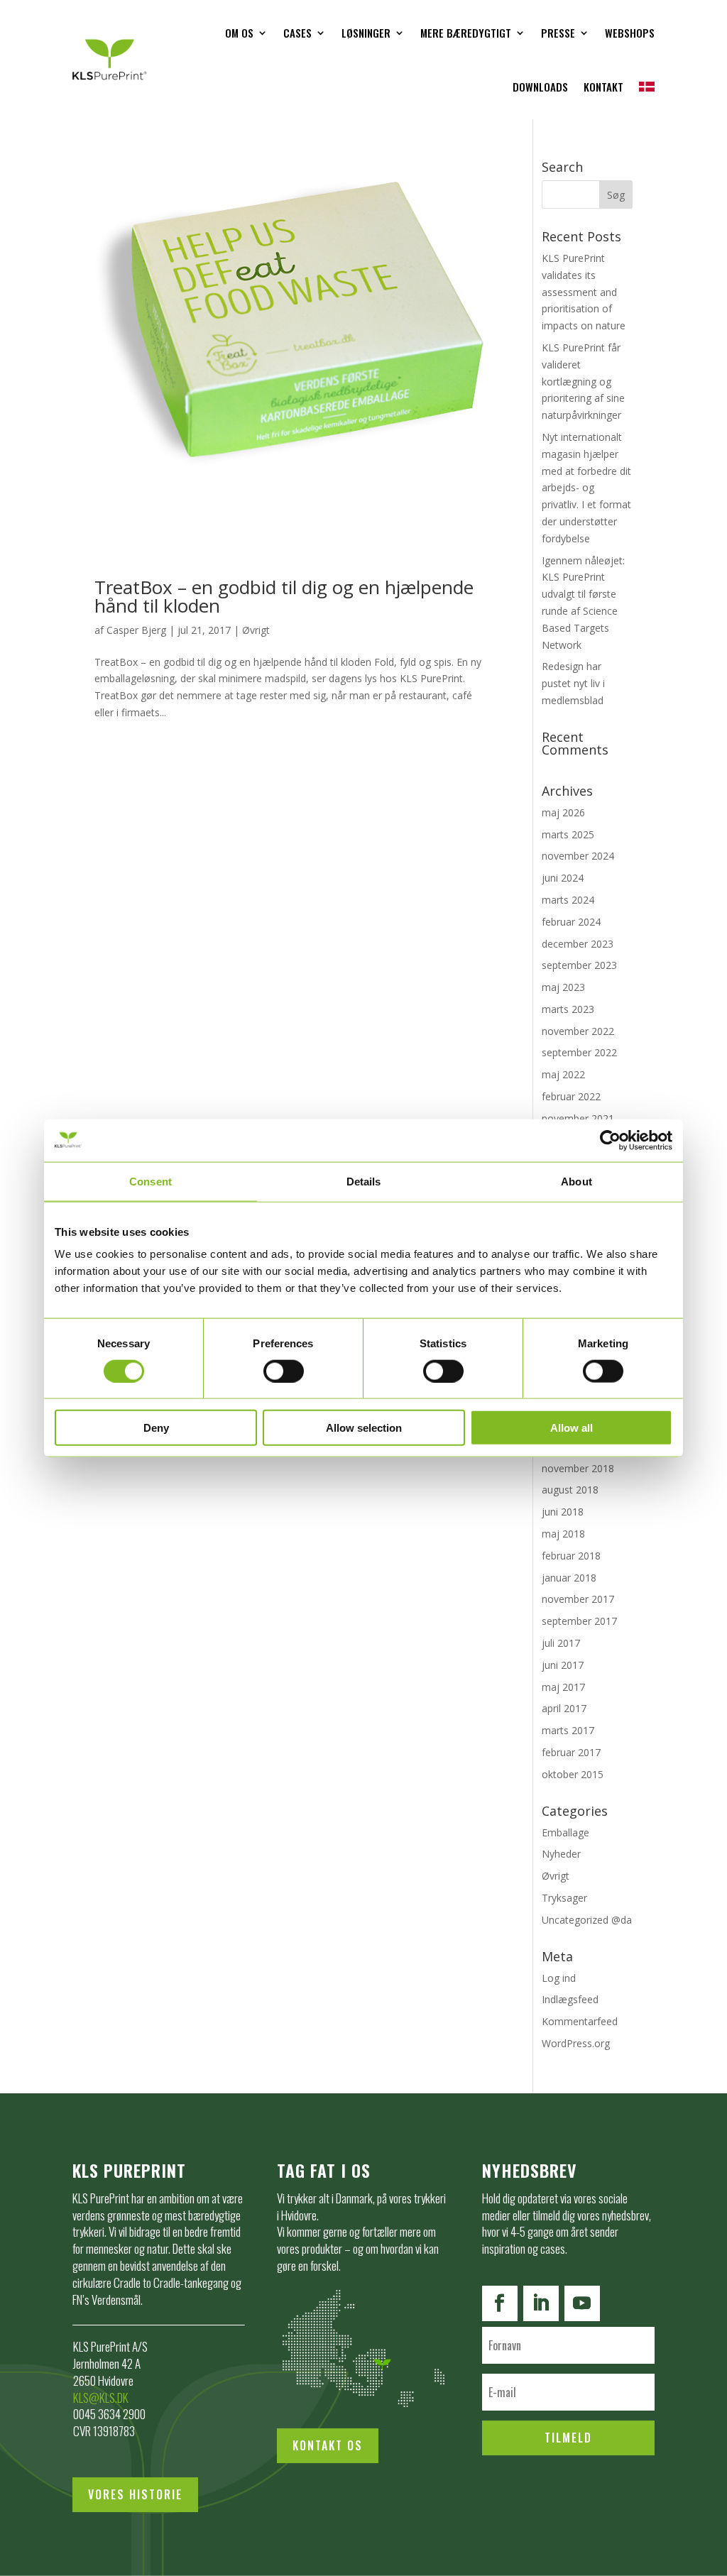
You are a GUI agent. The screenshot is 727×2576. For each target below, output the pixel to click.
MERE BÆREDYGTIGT (466, 33)
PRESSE (558, 33)
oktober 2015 (573, 1774)
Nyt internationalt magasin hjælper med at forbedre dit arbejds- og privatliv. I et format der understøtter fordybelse (586, 488)
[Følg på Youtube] (582, 2303)
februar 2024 (571, 922)
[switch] (284, 1371)
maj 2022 (563, 1074)
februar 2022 (571, 1096)
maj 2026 (563, 812)
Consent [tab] (151, 1181)
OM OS (239, 33)
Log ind (559, 1978)
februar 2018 (571, 1556)
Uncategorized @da (587, 1920)
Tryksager (564, 1898)
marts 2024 (568, 900)
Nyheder (561, 1854)
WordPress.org (576, 2043)
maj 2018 (563, 1534)
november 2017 (578, 1599)
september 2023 (579, 965)
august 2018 (570, 1490)
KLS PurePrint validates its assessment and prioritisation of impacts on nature (584, 292)
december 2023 (578, 944)
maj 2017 (563, 1687)
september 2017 (579, 1621)
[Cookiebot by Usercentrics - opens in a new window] (610, 1140)
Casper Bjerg (136, 630)
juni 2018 (563, 1512)
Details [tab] (364, 1181)
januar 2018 (569, 1578)
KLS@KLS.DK (101, 2397)
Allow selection (364, 1428)
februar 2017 (571, 1752)
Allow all (572, 1428)
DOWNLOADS (540, 87)
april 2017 (564, 1708)
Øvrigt (256, 630)
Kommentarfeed (580, 2021)
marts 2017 (568, 1730)
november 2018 (578, 1468)
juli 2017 (561, 1643)
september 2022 (579, 1052)
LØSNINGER (366, 33)
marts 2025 (568, 834)
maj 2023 (563, 987)
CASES (297, 33)
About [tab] (576, 1181)
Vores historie (135, 2494)
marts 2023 (568, 1009)
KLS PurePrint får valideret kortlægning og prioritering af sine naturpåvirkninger (583, 381)
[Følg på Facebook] (500, 2303)
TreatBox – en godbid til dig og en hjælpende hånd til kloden (284, 596)
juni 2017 (563, 1665)
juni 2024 (563, 878)
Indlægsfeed (570, 1999)
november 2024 (578, 856)
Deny (156, 1428)
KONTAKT (603, 87)
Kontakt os (328, 2445)
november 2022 (578, 1031)
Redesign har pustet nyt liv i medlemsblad (573, 683)
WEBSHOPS (630, 33)
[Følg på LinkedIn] (541, 2303)
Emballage (565, 1832)
